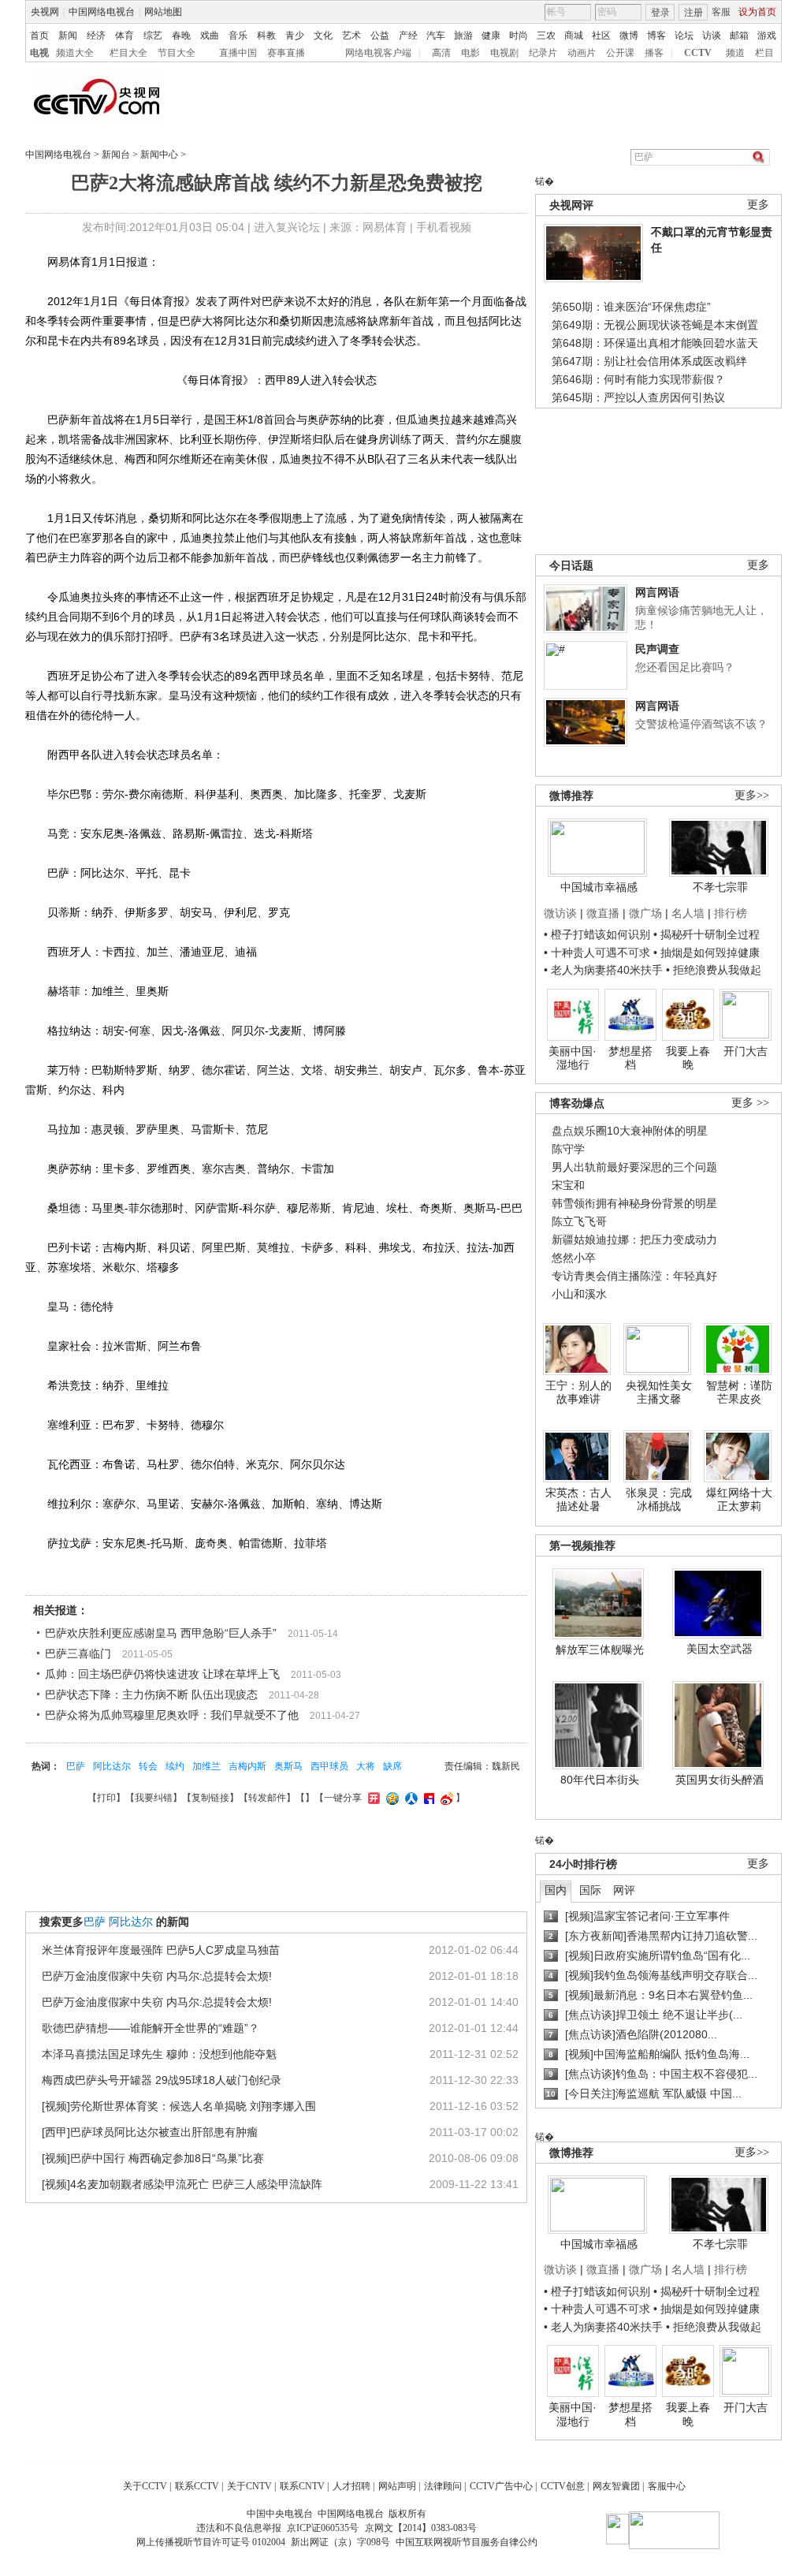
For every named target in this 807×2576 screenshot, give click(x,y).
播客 (654, 53)
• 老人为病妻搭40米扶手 (603, 970)
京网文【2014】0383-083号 (421, 2528)
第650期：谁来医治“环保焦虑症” (631, 307)
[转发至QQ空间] (390, 1798)
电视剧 (504, 53)
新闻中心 (159, 155)
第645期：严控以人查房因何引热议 (638, 397)
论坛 (684, 35)
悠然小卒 (574, 1258)
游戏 (767, 35)
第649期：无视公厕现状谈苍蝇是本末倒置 (655, 325)
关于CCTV (145, 2486)
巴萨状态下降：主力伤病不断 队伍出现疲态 (151, 1694)
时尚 (519, 35)
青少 (295, 35)
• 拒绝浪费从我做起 (714, 970)
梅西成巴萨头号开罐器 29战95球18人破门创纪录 (162, 2080)
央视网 (45, 12)
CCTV (698, 53)
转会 (148, 1766)
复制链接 (210, 1798)
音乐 (238, 35)
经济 (96, 35)
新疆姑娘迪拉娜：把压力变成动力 (634, 1240)
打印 (106, 1798)
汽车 (436, 35)
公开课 (620, 53)
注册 (694, 13)
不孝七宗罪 (720, 887)
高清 (441, 53)
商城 (574, 35)
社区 (601, 35)
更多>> (752, 795)
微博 (629, 35)
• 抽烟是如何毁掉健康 (707, 952)
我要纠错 (154, 1798)
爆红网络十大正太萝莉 (739, 1500)
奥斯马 (288, 1766)
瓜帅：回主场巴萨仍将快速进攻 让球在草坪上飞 (162, 1674)
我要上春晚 (688, 1058)
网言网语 (657, 592)
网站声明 (397, 2486)
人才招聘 (351, 2486)
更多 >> (750, 1103)
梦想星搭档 (630, 1058)
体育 (125, 35)
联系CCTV (197, 2486)
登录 (660, 13)
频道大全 (75, 53)
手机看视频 (444, 227)
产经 (408, 35)
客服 (721, 12)
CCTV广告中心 (501, 2486)
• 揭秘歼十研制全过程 (707, 934)
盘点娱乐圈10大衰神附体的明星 (630, 1131)
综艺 (153, 35)
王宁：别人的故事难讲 (578, 1392)
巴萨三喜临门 (78, 1653)
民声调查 (657, 649)
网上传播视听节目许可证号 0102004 (211, 2542)
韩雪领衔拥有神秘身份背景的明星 (634, 1203)
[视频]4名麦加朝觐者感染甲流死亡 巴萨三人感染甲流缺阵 (182, 2184)
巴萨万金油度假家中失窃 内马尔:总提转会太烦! (157, 1976)
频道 (735, 53)
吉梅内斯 (247, 1766)
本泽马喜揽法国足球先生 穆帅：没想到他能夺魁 (159, 2054)
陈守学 (568, 1149)
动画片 (582, 53)
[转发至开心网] (372, 1798)
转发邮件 (267, 1798)
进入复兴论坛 (287, 227)
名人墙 (688, 913)
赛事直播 (286, 53)
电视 (39, 53)
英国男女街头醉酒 (720, 1780)
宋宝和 (568, 1185)
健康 (491, 35)
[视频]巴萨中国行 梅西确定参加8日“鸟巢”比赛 (153, 2158)
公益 (380, 35)
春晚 (181, 35)
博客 (656, 35)
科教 (266, 35)
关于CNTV (249, 2486)
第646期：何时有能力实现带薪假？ (638, 379)
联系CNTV (302, 2486)
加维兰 (206, 1766)
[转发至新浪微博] (445, 1798)
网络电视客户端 (378, 53)
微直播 (603, 913)
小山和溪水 (579, 1294)
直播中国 (238, 53)
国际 (590, 1890)
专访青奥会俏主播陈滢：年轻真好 (634, 1276)
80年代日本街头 (600, 1780)
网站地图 (163, 12)
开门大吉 (746, 1051)
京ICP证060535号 (323, 2528)
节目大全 (177, 53)
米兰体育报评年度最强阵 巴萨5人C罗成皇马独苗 (161, 1950)
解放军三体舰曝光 (600, 1650)
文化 (323, 35)
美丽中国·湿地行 (573, 1058)
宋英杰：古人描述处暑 (578, 1500)
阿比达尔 (112, 1766)
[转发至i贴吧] (427, 1798)
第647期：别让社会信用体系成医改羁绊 (649, 361)
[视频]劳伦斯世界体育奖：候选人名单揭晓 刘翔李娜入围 (179, 2106)
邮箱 (739, 35)
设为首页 (757, 12)
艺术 (351, 35)
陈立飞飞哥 (579, 1221)
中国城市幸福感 (599, 887)
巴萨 (76, 1766)
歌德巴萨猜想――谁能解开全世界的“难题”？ (151, 2028)
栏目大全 (128, 53)
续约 (175, 1766)
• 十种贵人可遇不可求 (599, 952)
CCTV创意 (563, 2486)
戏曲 (210, 35)
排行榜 (731, 913)
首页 (39, 35)
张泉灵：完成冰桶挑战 (659, 1500)
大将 (366, 1766)
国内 (556, 1890)
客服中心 (667, 2486)
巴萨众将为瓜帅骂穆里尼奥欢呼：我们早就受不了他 (172, 1715)
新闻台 (116, 155)
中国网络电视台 (102, 12)
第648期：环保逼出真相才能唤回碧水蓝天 (655, 343)
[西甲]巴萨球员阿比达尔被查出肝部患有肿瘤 (150, 2132)
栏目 (764, 53)
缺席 (392, 1766)
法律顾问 (443, 2486)
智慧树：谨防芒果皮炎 (739, 1392)
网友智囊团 (616, 2486)
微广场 (645, 913)
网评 (624, 1890)
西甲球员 (329, 1766)
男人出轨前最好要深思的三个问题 (634, 1167)
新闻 (68, 35)
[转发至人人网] (409, 1798)
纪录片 (543, 53)
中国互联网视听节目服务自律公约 (467, 2542)
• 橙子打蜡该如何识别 (597, 934)
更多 (758, 205)
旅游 (463, 35)
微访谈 (560, 913)
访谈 (712, 35)
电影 (470, 53)
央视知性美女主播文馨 (659, 1392)
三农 (546, 35)
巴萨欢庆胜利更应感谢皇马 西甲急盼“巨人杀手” (161, 1633)
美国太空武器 (720, 1649)
